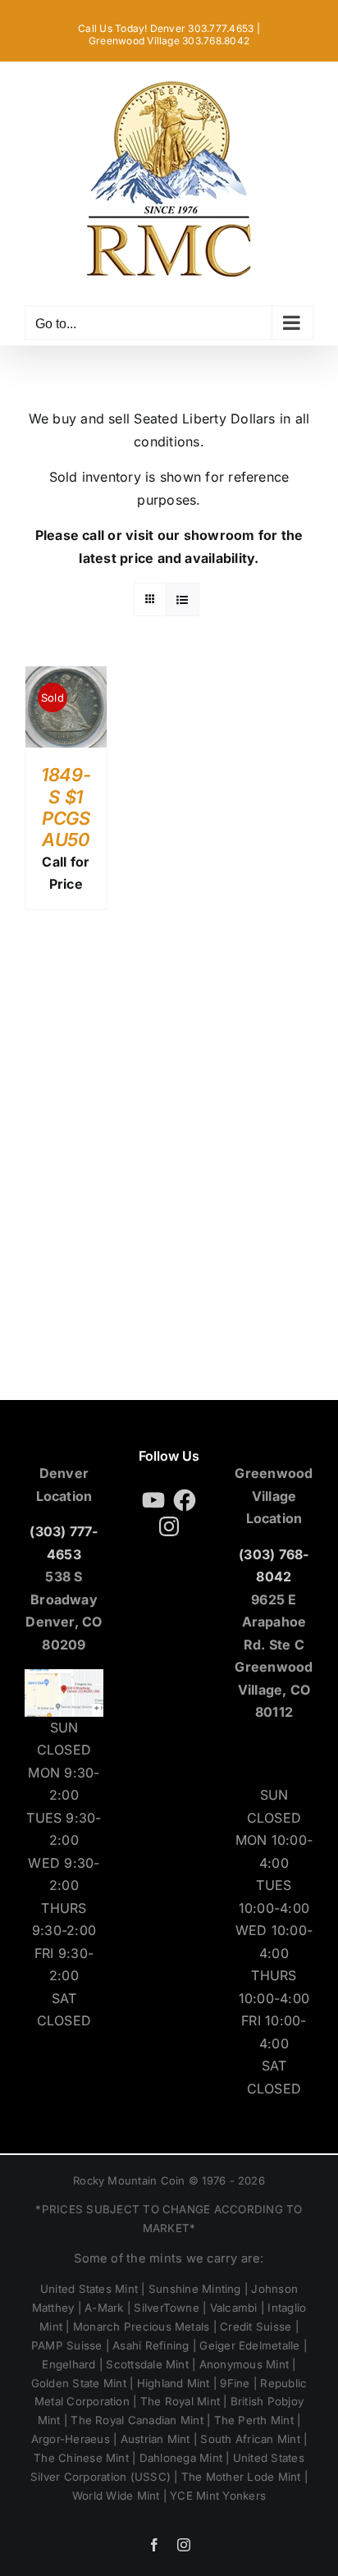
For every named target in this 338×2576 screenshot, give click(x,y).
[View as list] (183, 599)
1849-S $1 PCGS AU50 (66, 807)
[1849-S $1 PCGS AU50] (66, 677)
